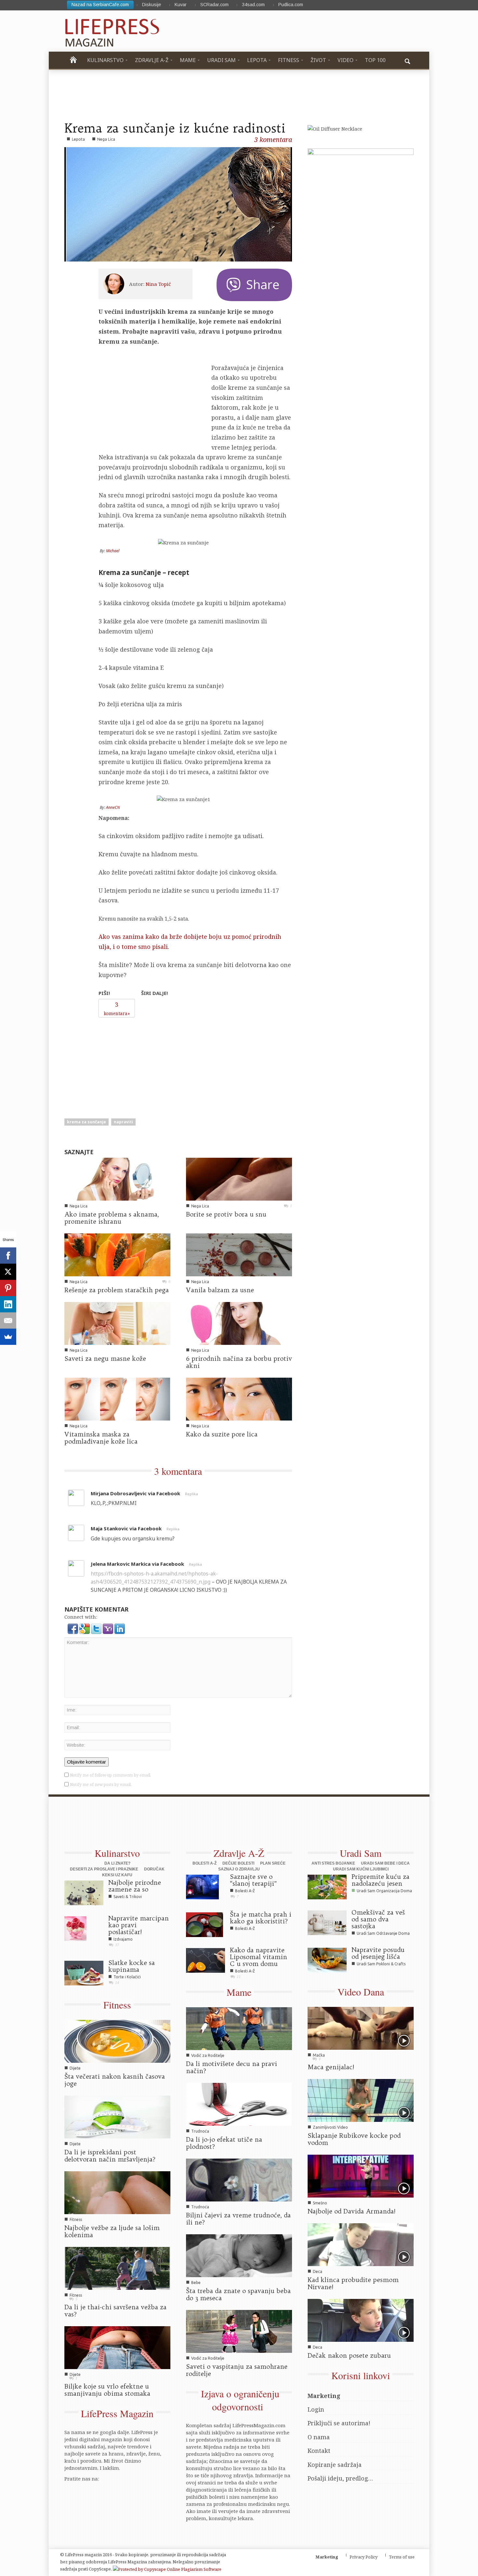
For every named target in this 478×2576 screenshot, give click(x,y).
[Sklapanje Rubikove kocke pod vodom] (361, 2100)
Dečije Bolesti (238, 1863)
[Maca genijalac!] (361, 2028)
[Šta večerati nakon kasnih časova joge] (117, 2041)
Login (316, 2409)
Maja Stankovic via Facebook (126, 1528)
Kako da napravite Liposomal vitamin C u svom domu (259, 1957)
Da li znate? (117, 1863)
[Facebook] (8, 1256)
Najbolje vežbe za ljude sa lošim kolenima (112, 2231)
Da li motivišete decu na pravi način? (232, 2067)
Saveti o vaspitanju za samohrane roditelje (237, 2370)
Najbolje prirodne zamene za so (135, 1886)
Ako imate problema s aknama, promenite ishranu (112, 1218)
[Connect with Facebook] (73, 1628)
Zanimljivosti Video (330, 2127)
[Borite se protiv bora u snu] (239, 1179)
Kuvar (181, 5)
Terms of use (402, 2557)
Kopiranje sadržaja (335, 2465)
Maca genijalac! (331, 2067)
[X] (8, 1272)
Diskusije (152, 5)
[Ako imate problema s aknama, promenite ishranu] (117, 1179)
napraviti (123, 1122)
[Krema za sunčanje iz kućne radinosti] (178, 204)
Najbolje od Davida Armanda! (352, 2211)
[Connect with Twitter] (97, 1628)
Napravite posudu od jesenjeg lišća (378, 1953)
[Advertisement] (148, 1062)
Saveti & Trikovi (128, 1897)
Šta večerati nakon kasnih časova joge (115, 2080)
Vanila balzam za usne (220, 1290)
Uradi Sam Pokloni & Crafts (381, 1964)
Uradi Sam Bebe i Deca (385, 1863)
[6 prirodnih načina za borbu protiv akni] (239, 1323)
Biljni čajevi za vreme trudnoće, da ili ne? (238, 2219)
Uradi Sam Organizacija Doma (384, 1891)
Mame (239, 1992)
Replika (192, 1494)
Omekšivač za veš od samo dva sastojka (378, 1919)
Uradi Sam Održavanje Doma (383, 1933)
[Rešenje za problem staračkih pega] (117, 1254)
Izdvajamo (123, 1939)
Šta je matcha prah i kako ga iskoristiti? (261, 1918)
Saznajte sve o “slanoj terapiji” (253, 1880)
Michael (113, 551)
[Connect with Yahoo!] (109, 1628)
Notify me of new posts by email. (101, 1785)
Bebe (196, 2283)
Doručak (154, 1869)
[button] (407, 60)
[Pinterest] (8, 1288)
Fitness (117, 2005)
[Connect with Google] (85, 1628)
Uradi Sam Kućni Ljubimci (361, 1869)
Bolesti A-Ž (205, 1863)
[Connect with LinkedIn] (120, 1628)
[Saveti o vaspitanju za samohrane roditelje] (239, 2331)
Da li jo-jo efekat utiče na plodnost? (224, 2143)
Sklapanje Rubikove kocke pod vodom (354, 2139)
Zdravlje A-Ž (239, 1853)
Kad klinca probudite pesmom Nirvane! (353, 2283)
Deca (318, 2271)
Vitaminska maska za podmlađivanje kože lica (101, 1438)
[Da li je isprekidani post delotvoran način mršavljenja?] (117, 2116)
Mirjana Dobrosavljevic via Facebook (135, 1493)
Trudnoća (200, 2131)
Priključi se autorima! (339, 2423)
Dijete (75, 2068)
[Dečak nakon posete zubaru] (361, 2320)
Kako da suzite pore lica (222, 1434)
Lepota (78, 139)
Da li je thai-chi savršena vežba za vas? (115, 2311)
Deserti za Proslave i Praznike (104, 1869)
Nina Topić (158, 284)
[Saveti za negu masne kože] (117, 1323)
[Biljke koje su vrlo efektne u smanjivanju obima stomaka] (117, 2347)
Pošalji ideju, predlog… (340, 2478)
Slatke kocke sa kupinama (132, 1966)
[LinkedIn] (8, 1304)
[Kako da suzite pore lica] (239, 1398)
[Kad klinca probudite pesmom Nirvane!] (361, 2244)
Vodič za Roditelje (208, 2055)
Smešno (320, 2203)
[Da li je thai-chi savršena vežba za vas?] (117, 2268)
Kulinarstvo (117, 1853)
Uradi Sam (361, 1853)
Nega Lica (106, 139)
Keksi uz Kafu (117, 1875)
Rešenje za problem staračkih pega (117, 1290)
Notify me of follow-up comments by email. (111, 1775)
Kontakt (319, 2451)
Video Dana (361, 1992)
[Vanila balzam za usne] (239, 1254)
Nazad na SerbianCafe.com (100, 5)
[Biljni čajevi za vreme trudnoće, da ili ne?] (239, 2179)
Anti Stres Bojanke (333, 1863)
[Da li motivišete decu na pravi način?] (239, 2028)
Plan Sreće (273, 1863)
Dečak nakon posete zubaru (349, 2355)
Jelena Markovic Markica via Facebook (137, 1564)
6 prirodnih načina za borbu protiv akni (239, 1362)
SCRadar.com (214, 5)
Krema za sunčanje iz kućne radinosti (175, 128)
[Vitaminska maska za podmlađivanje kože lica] (117, 1398)
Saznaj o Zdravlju (239, 1869)
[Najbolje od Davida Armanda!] (361, 2175)
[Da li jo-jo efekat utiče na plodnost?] (239, 2104)
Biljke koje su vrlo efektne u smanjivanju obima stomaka (107, 2390)
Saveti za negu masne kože (105, 1358)
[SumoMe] (8, 1337)
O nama (319, 2437)
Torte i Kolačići (127, 1977)
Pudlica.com (291, 5)
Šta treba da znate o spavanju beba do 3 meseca (238, 2294)
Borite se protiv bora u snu (226, 1214)
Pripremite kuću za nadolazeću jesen (380, 1880)
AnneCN (113, 807)
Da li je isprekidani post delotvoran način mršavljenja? (110, 2156)
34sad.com (253, 5)
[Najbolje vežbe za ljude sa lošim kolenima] (117, 2192)
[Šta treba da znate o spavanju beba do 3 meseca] (239, 2255)
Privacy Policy (364, 2557)
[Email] (8, 1320)
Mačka (319, 2055)
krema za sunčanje (86, 1122)
